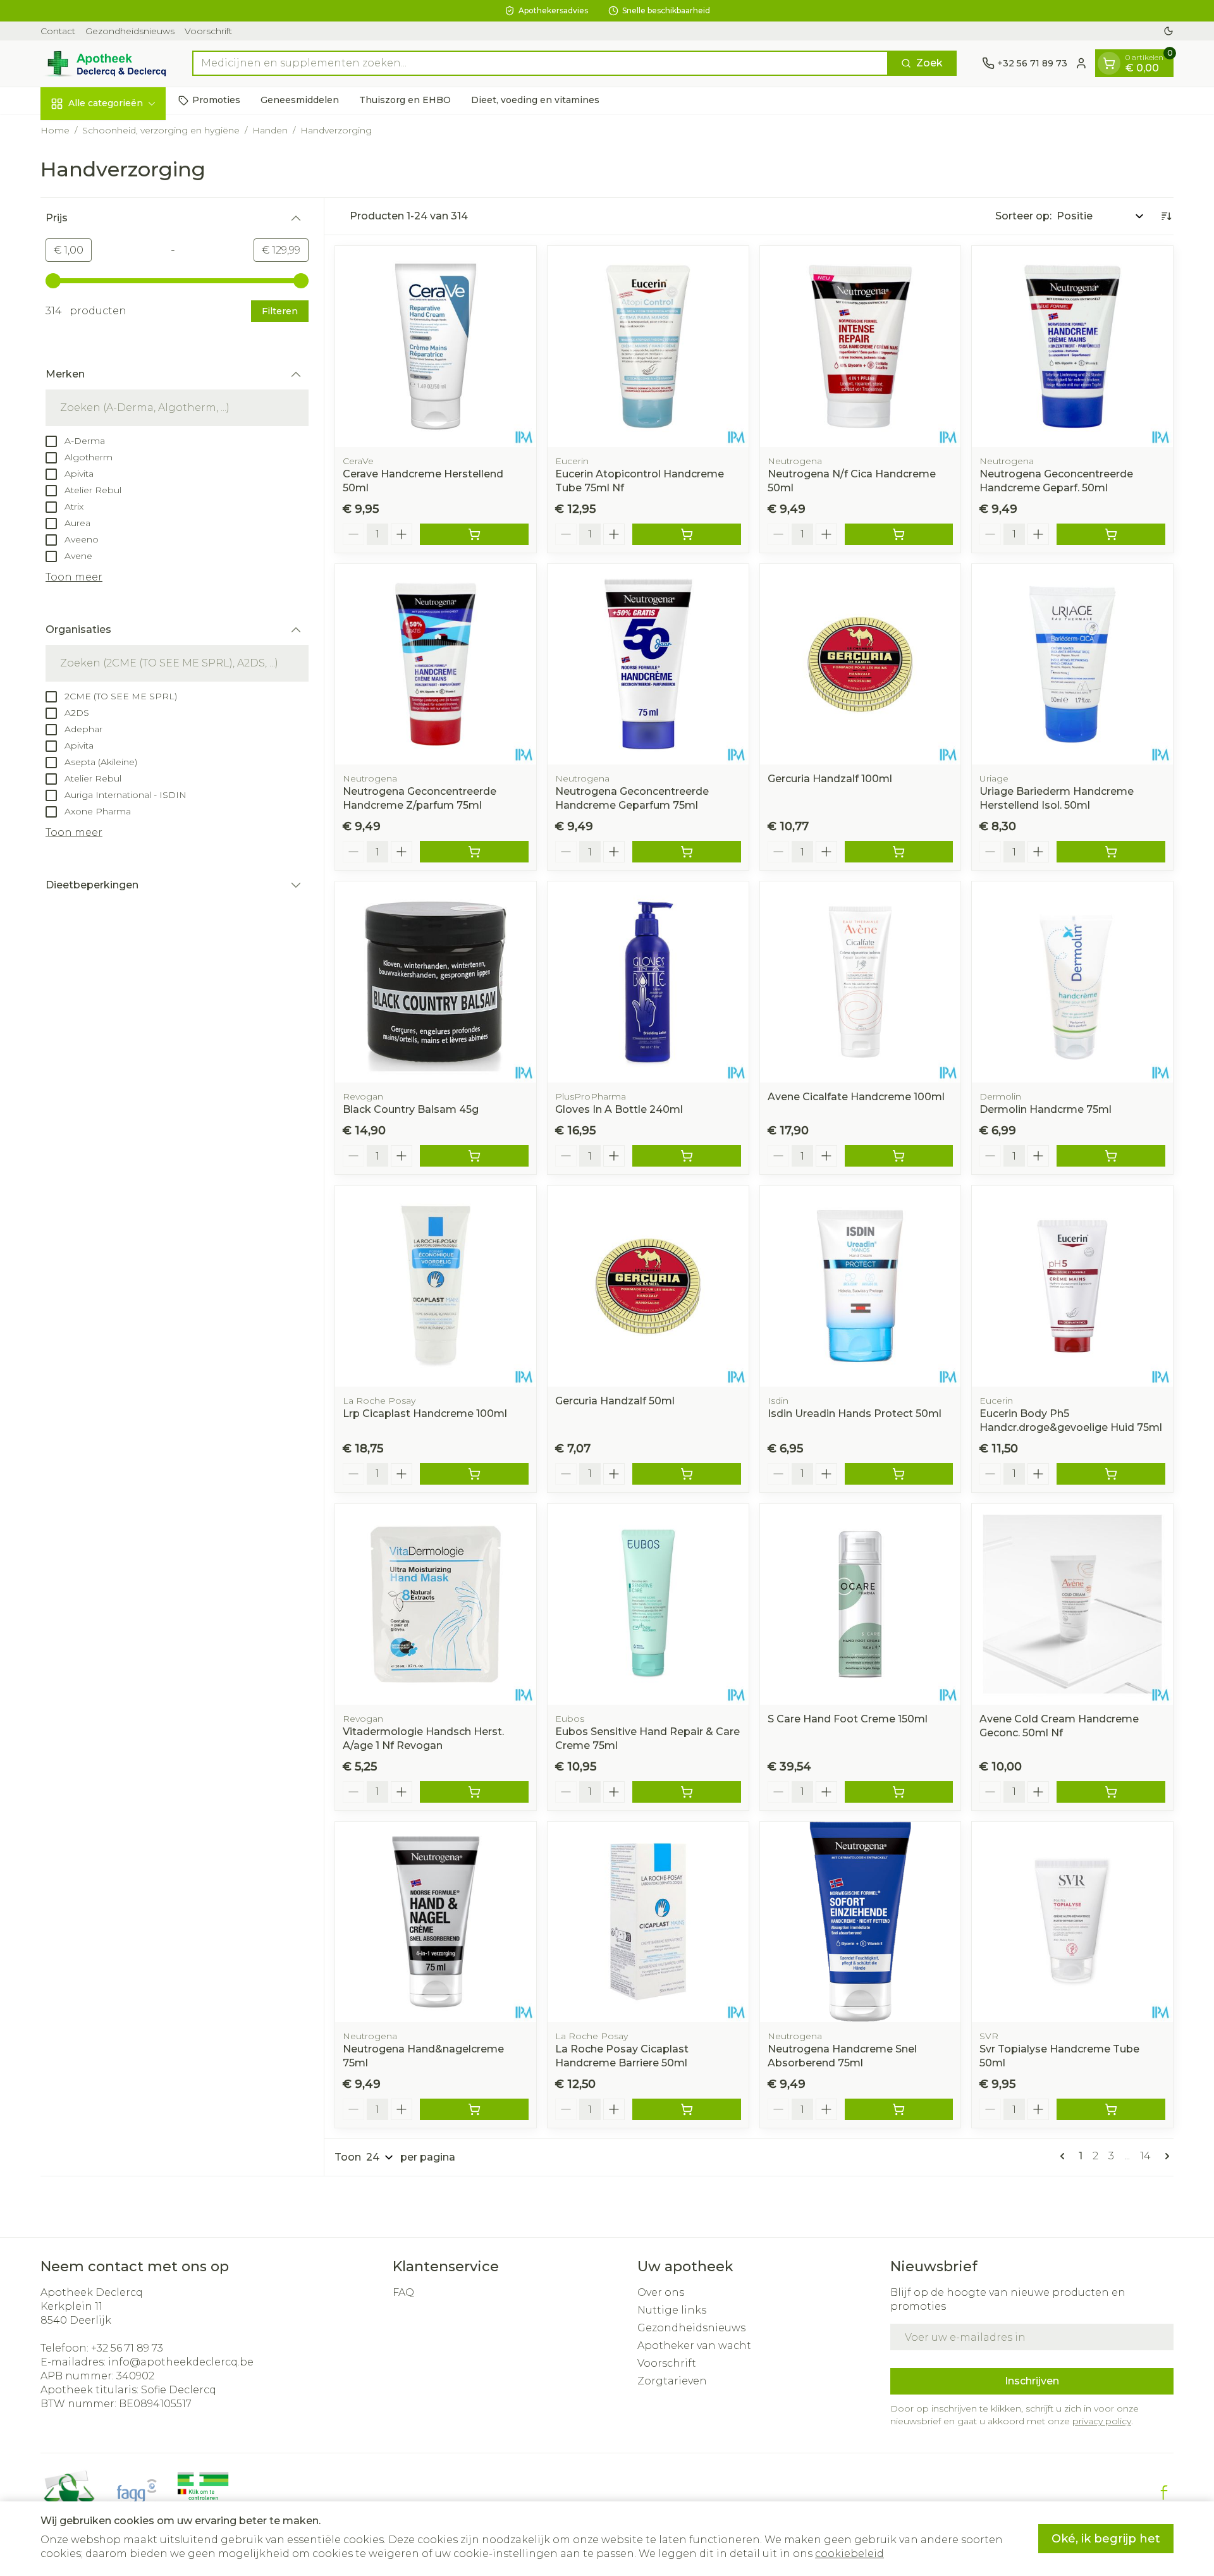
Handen (270, 130)
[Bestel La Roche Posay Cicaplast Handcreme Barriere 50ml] (687, 2109)
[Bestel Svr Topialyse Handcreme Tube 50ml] (1111, 2109)
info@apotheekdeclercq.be (181, 2362)
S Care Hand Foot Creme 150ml (848, 1719)
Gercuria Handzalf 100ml (830, 779)
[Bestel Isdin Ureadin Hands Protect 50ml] (899, 1474)
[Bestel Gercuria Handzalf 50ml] (687, 1474)
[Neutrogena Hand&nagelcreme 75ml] (436, 1922)
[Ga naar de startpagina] (104, 64)
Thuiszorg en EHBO (405, 100)
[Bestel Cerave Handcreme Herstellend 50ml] (474, 534)
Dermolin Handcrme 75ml (1045, 1109)
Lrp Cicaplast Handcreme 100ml (425, 1414)
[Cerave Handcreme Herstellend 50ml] (436, 347)
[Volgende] (1165, 2156)
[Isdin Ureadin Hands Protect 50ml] (861, 1286)
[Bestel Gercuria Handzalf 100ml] (899, 852)
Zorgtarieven (672, 2381)
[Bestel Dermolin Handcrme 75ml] (1111, 1156)
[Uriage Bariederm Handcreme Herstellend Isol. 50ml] (1072, 665)
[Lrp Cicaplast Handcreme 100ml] (436, 1286)
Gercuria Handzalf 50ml (615, 1401)
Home (55, 130)
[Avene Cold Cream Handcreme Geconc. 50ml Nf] (1072, 1604)
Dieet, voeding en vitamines (535, 100)
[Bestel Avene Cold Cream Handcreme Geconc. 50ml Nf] (1111, 1792)
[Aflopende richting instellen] (1166, 216)
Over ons (661, 2292)
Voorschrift (208, 31)
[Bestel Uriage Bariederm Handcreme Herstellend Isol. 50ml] (1111, 852)
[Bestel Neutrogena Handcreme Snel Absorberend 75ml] (899, 2109)
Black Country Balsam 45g (411, 1109)
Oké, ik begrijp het (1106, 2539)
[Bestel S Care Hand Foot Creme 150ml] (899, 1792)
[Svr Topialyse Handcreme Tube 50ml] (1072, 1922)
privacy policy (1102, 2421)
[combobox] (540, 63)
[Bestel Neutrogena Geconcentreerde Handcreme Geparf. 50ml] (1111, 534)
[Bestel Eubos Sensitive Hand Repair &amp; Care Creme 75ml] (687, 1792)
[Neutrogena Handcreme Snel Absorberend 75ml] (861, 1922)
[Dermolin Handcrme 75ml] (1072, 982)
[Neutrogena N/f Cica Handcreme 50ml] (861, 347)
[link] (1065, 2156)
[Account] (1081, 63)
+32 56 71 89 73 (127, 2348)
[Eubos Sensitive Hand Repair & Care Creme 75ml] (648, 1604)
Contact (58, 31)
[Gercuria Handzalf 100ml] (861, 665)
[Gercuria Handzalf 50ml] (648, 1286)
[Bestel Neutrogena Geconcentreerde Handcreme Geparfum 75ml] (687, 852)
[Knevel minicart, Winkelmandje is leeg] (1109, 63)
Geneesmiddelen (300, 100)
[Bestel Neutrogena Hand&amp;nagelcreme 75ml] (474, 2109)
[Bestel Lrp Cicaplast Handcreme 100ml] (474, 1474)
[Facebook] (1164, 2493)
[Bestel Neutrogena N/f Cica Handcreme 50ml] (899, 534)
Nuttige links (672, 2310)
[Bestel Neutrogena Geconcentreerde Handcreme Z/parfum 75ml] (474, 852)
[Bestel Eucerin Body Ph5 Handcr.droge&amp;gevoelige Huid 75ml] (1111, 1474)
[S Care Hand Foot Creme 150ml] (861, 1604)
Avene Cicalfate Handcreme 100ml (856, 1097)
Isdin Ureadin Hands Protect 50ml (855, 1414)
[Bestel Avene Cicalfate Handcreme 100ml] (899, 1156)
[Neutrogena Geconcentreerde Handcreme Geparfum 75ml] (648, 665)
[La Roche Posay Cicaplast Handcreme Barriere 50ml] (648, 1922)
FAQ (403, 2292)
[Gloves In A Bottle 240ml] (648, 982)
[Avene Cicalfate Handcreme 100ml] (861, 982)
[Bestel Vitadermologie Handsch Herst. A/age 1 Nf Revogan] (474, 1792)
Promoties (216, 100)
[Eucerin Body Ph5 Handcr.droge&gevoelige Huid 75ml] (1072, 1286)
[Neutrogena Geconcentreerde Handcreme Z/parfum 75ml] (436, 665)
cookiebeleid (849, 2554)
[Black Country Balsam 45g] (436, 982)
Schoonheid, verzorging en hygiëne (161, 130)
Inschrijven (1032, 2381)
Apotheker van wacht (694, 2346)
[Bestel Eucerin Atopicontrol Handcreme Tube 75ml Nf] (687, 534)
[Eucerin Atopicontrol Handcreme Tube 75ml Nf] (648, 347)
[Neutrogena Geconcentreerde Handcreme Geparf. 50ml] (1072, 347)
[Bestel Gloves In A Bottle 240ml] (687, 1156)
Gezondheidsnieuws (130, 31)
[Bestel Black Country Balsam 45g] (474, 1156)
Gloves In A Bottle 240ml (619, 1109)
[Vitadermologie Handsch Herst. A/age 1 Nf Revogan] (436, 1604)
